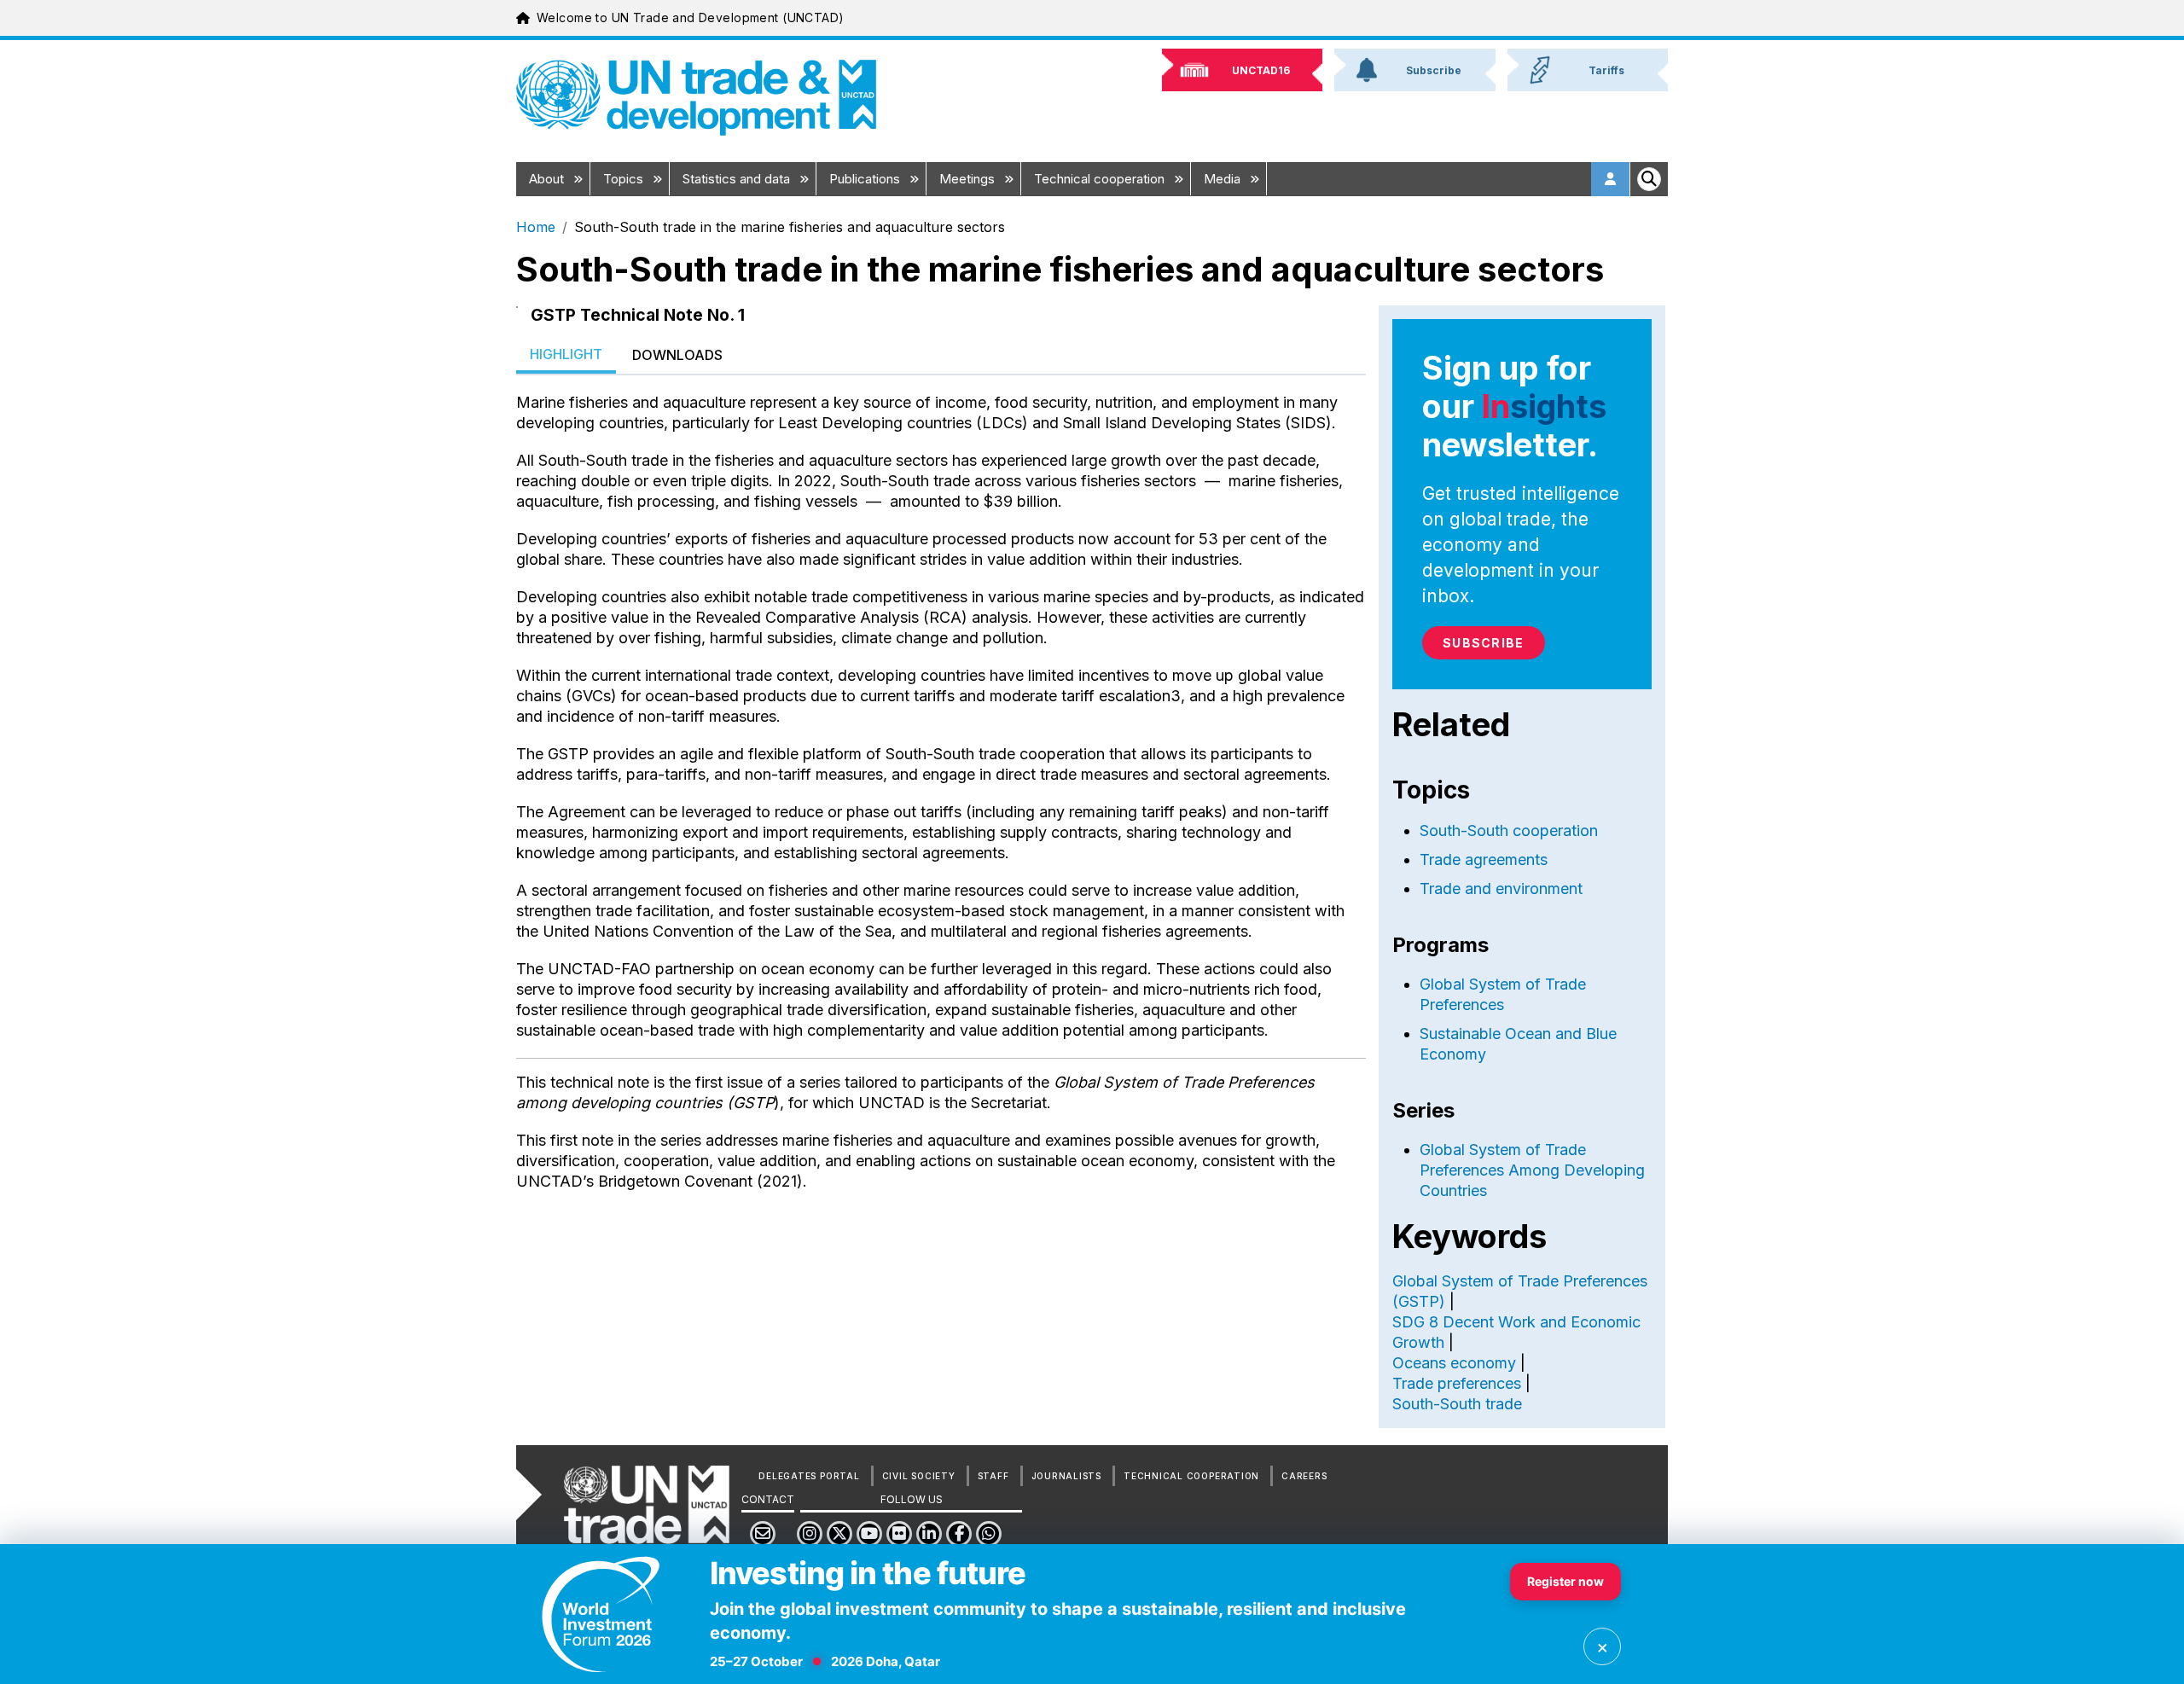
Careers (1304, 1476)
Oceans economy (1454, 1363)
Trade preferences (1457, 1383)
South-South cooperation (1509, 830)
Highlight (566, 354)
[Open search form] (1649, 179)
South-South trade (1457, 1404)
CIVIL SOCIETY (919, 1476)
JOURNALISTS (1066, 1476)
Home (536, 227)
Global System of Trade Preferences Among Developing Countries (1532, 1170)
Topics (625, 179)
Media (1224, 179)
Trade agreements (1484, 859)
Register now (1565, 1581)
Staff (993, 1476)
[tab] (566, 355)
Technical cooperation (1101, 179)
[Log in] (1611, 179)
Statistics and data (738, 179)
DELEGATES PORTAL (809, 1476)
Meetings (969, 179)
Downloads (677, 355)
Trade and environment (1501, 888)
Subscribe (1483, 643)
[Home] (696, 98)
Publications (866, 179)
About (548, 179)
